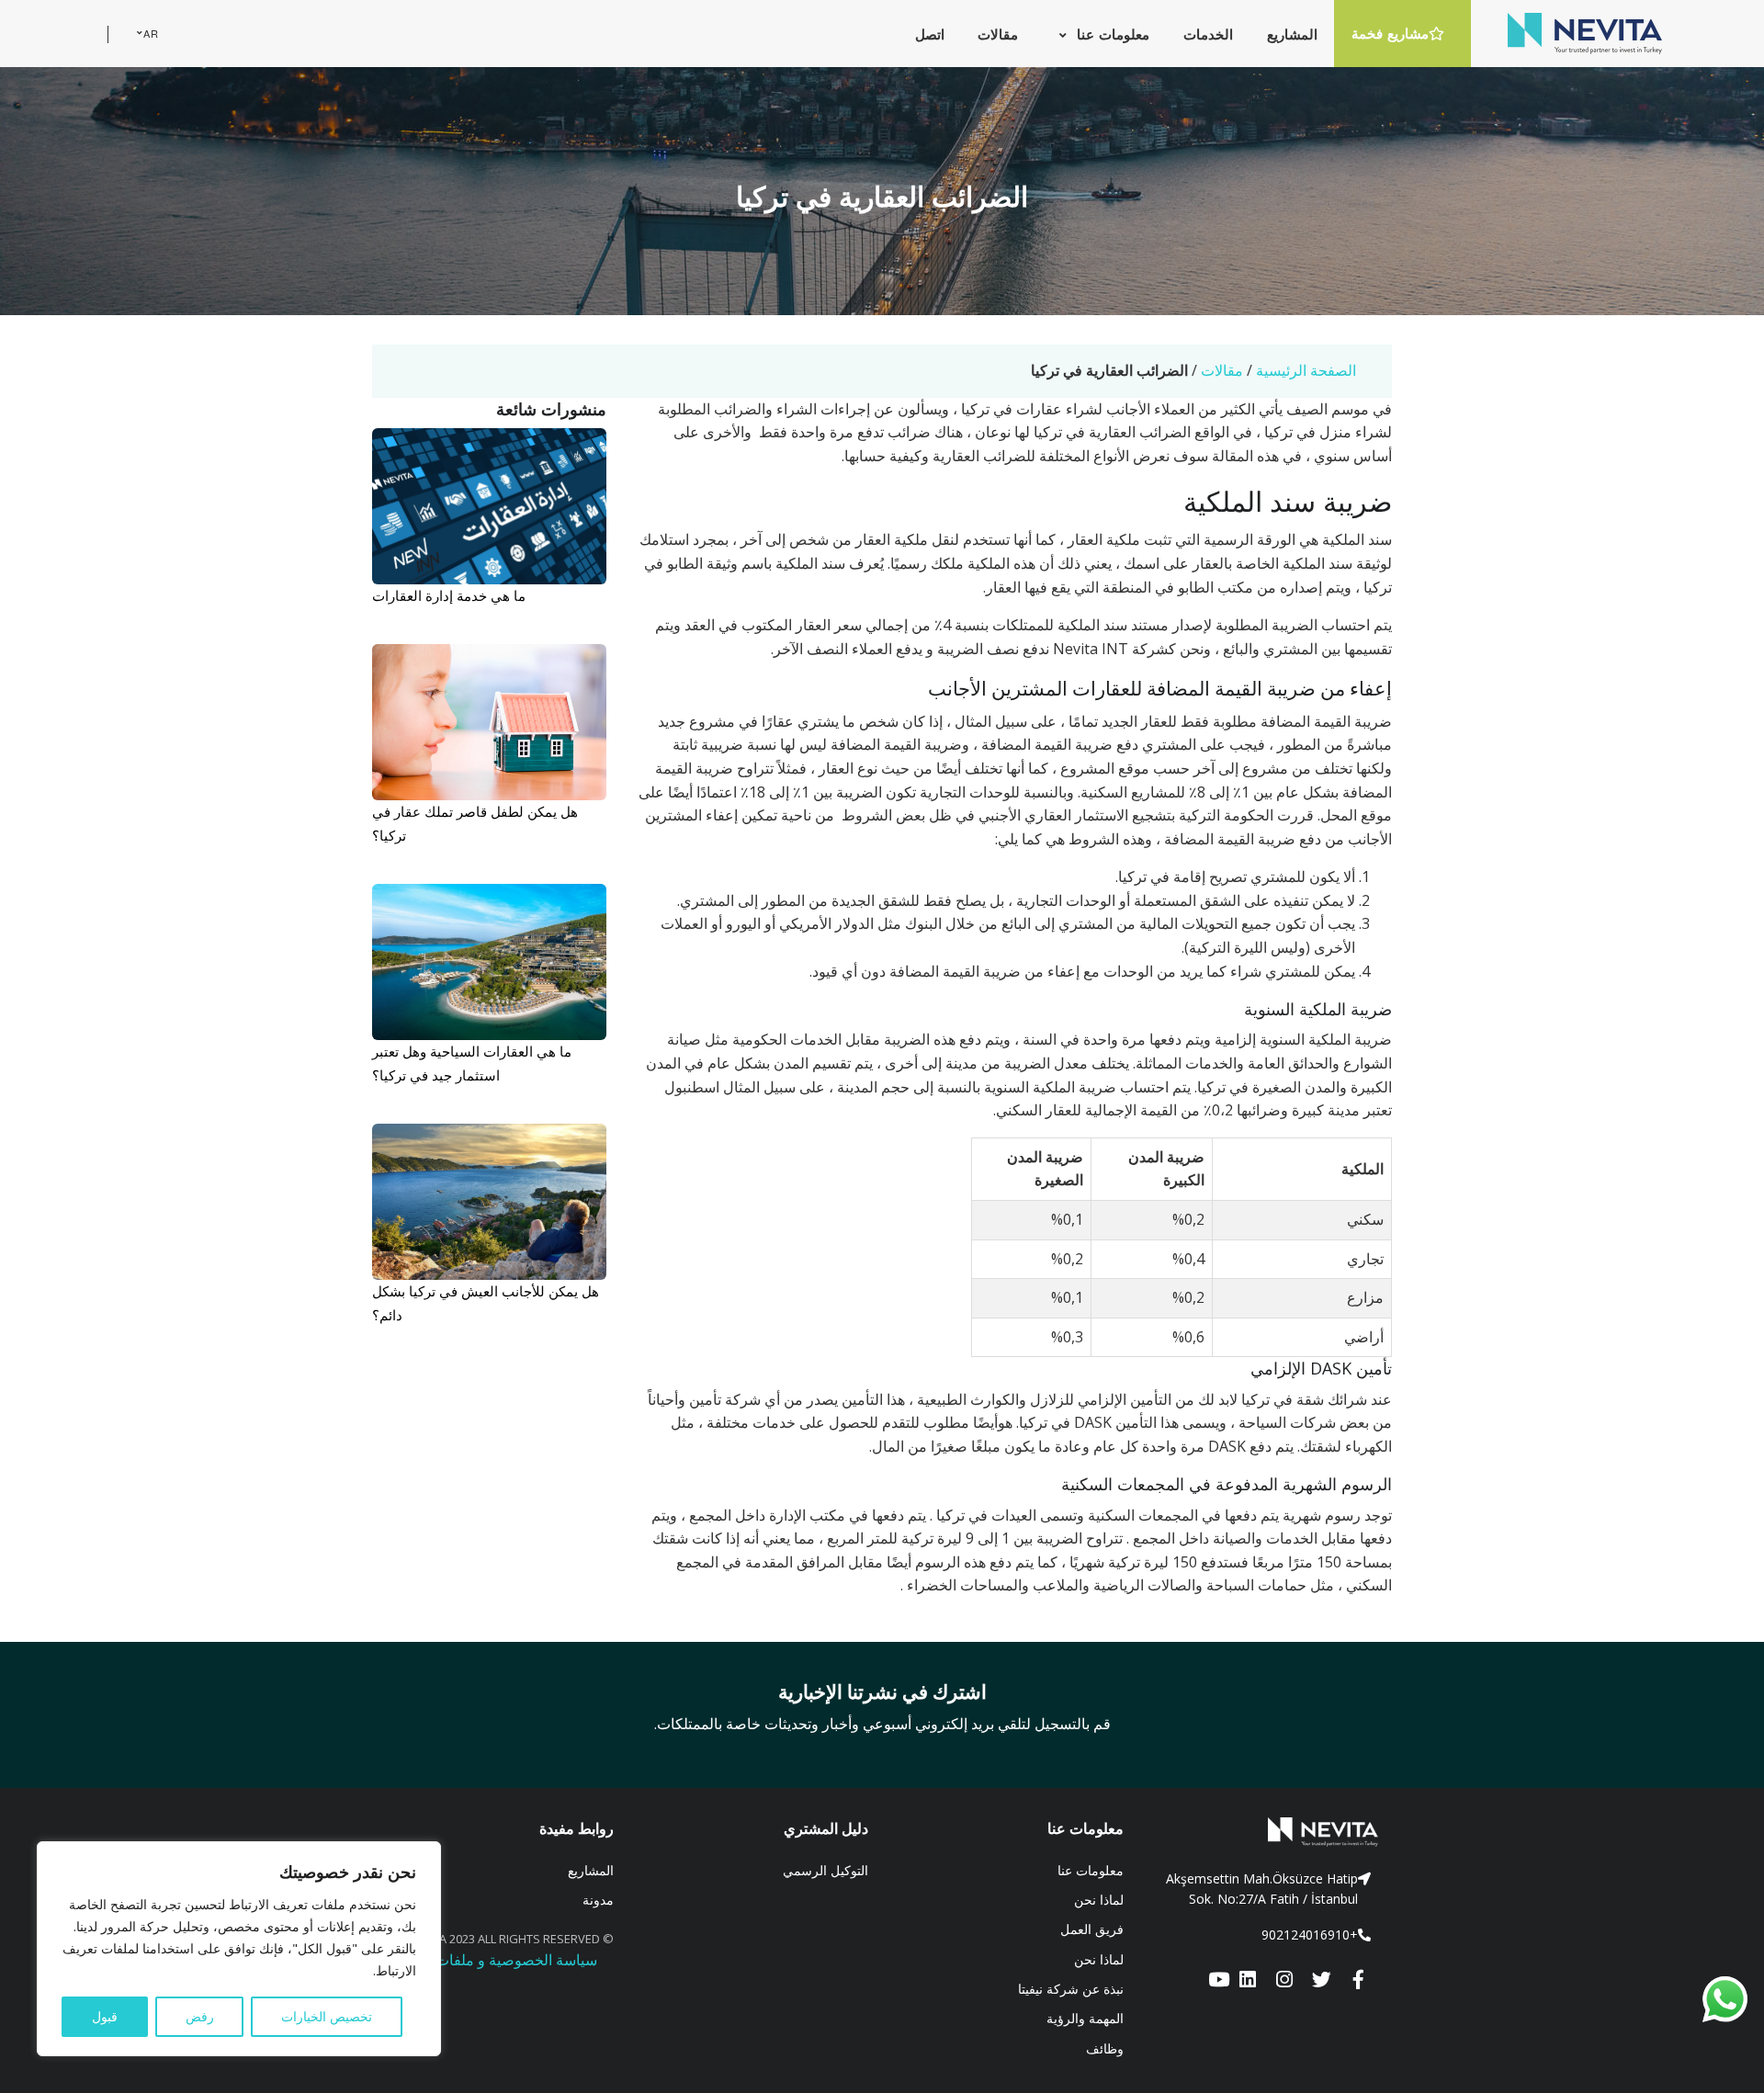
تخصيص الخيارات (327, 2016)
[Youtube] (1218, 1980)
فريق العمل (1092, 1929)
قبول (105, 2016)
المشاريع (591, 1870)
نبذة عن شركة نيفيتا (1071, 1989)
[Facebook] (1358, 1980)
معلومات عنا (1091, 1870)
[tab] (1265, 1889)
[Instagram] (1284, 1980)
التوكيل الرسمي (825, 1870)
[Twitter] (1321, 1980)
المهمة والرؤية (1085, 2018)
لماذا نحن (1099, 1900)
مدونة (598, 1900)
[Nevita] (1585, 33)
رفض (200, 2016)
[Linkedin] (1248, 1980)
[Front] (1265, 1832)
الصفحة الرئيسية (1306, 370)
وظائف (1105, 2048)
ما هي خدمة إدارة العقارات (449, 595)
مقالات (1222, 370)
